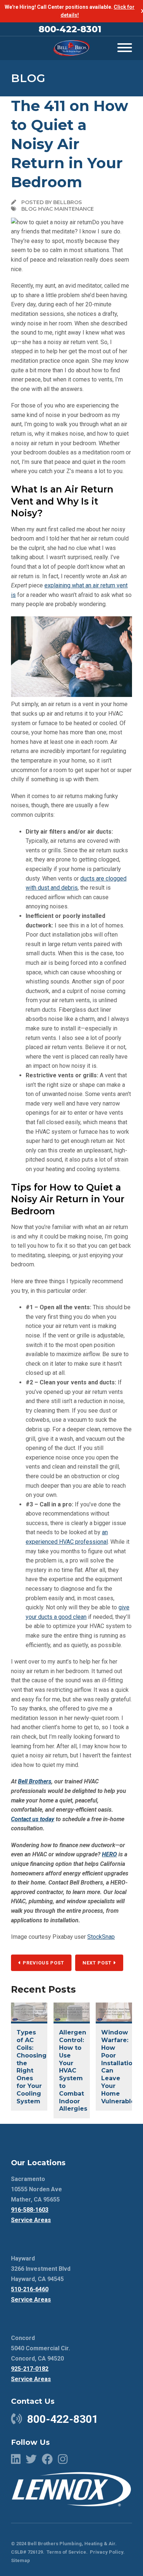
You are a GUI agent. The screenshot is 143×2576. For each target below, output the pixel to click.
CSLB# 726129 (27, 2552)
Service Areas (31, 2220)
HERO (109, 1854)
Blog (28, 78)
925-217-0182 (30, 2369)
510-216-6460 (30, 2289)
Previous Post (43, 1963)
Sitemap (21, 2560)
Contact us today (33, 1819)
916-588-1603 (30, 2210)
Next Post (98, 1963)
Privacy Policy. (107, 2552)
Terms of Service (66, 2552)
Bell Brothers (35, 1781)
